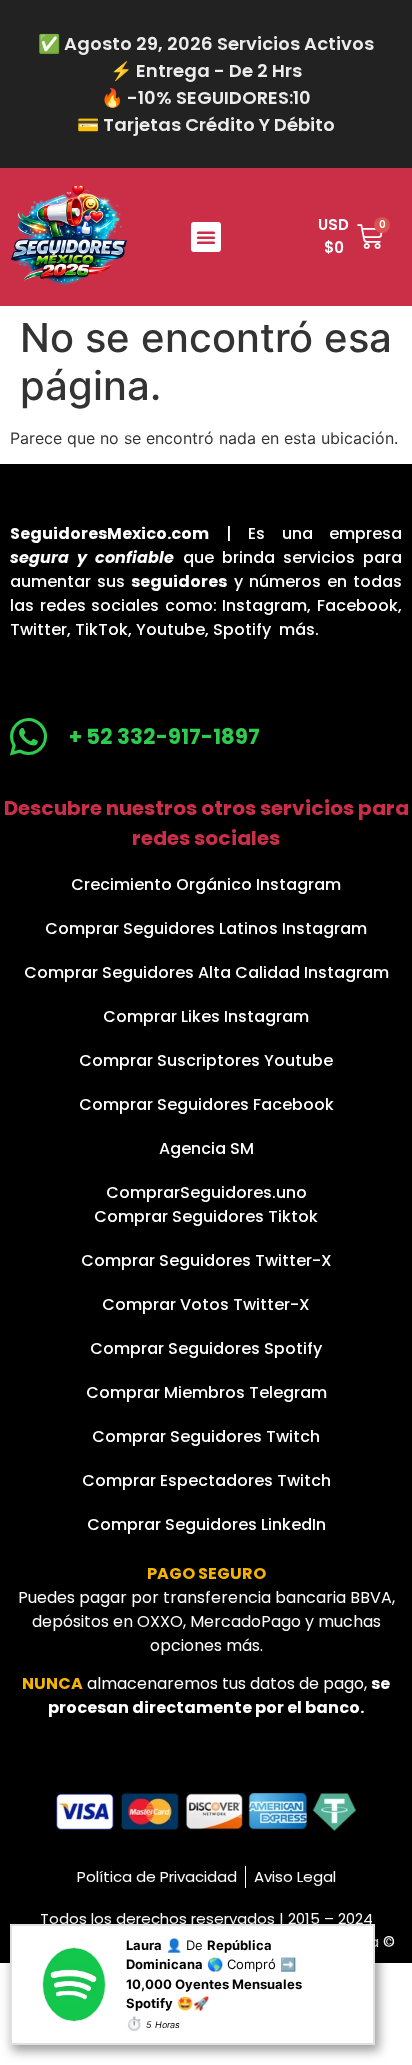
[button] (206, 237)
